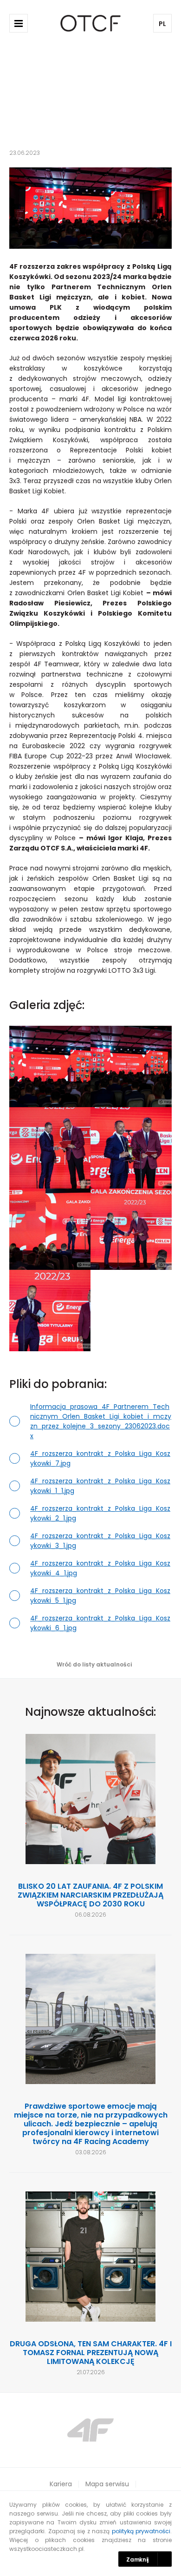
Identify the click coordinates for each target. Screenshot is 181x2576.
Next (151, 2430)
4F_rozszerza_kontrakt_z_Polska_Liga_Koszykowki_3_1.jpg (100, 1541)
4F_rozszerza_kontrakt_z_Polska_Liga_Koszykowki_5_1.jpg (100, 1596)
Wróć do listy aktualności (94, 1664)
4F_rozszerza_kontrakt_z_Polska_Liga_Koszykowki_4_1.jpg (100, 1568)
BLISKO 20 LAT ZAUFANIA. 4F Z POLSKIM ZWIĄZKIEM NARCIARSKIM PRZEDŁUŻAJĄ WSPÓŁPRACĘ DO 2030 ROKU (90, 1895)
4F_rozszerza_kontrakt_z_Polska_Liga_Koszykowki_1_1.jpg (100, 1486)
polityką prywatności (141, 2531)
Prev (30, 2430)
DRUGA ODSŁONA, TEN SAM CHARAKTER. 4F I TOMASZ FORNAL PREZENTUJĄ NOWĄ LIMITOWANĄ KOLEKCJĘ (91, 2353)
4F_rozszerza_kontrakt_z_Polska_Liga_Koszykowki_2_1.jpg (100, 1513)
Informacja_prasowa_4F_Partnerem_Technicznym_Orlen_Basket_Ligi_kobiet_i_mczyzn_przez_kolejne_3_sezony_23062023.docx (101, 1421)
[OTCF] (91, 23)
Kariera (61, 2484)
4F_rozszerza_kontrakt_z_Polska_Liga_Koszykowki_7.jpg (100, 1458)
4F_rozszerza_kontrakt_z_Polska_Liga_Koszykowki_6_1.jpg (100, 1623)
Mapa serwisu (107, 2484)
